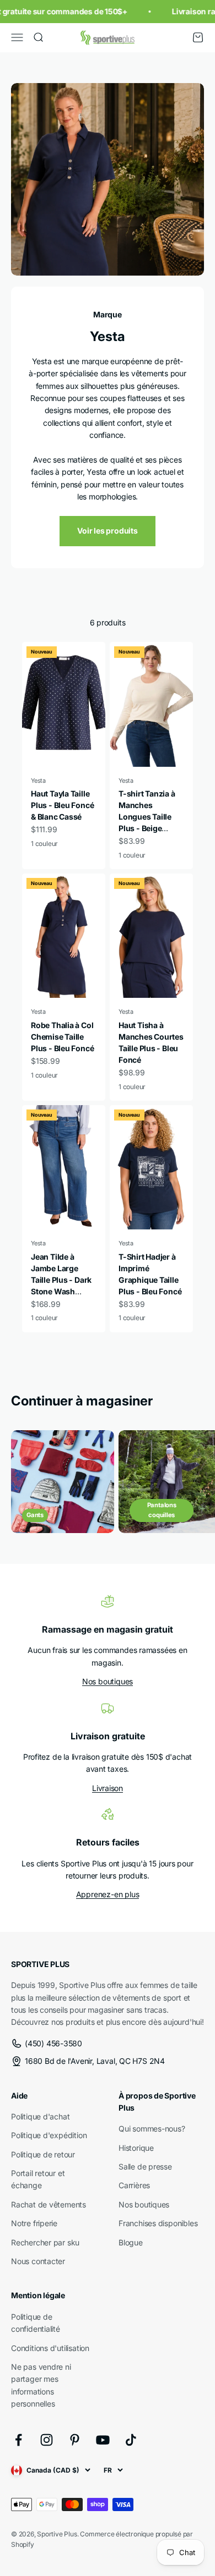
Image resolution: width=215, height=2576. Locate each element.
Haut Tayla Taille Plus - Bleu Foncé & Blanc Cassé (62, 805)
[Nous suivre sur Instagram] (47, 2440)
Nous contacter (38, 2261)
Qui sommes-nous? (152, 2129)
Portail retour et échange (38, 2179)
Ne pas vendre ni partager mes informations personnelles (41, 2385)
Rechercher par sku (45, 2242)
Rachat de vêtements (49, 2204)
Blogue (131, 2242)
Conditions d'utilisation (50, 2348)
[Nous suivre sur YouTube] (103, 2440)
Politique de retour (43, 2154)
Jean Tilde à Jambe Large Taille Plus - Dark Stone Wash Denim (61, 1280)
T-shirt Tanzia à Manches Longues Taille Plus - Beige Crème (147, 817)
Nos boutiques (108, 1681)
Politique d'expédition (49, 2135)
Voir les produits (107, 531)
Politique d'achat (40, 2116)
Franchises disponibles (158, 2223)
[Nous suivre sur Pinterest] (75, 2440)
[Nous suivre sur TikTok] (131, 2440)
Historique (136, 2148)
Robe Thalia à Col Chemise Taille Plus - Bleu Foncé (62, 1037)
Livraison (108, 1788)
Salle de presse (145, 2166)
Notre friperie (34, 2223)
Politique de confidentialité (36, 2323)
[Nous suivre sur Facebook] (18, 2440)
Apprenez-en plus (108, 1894)
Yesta (38, 781)
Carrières (134, 2185)
